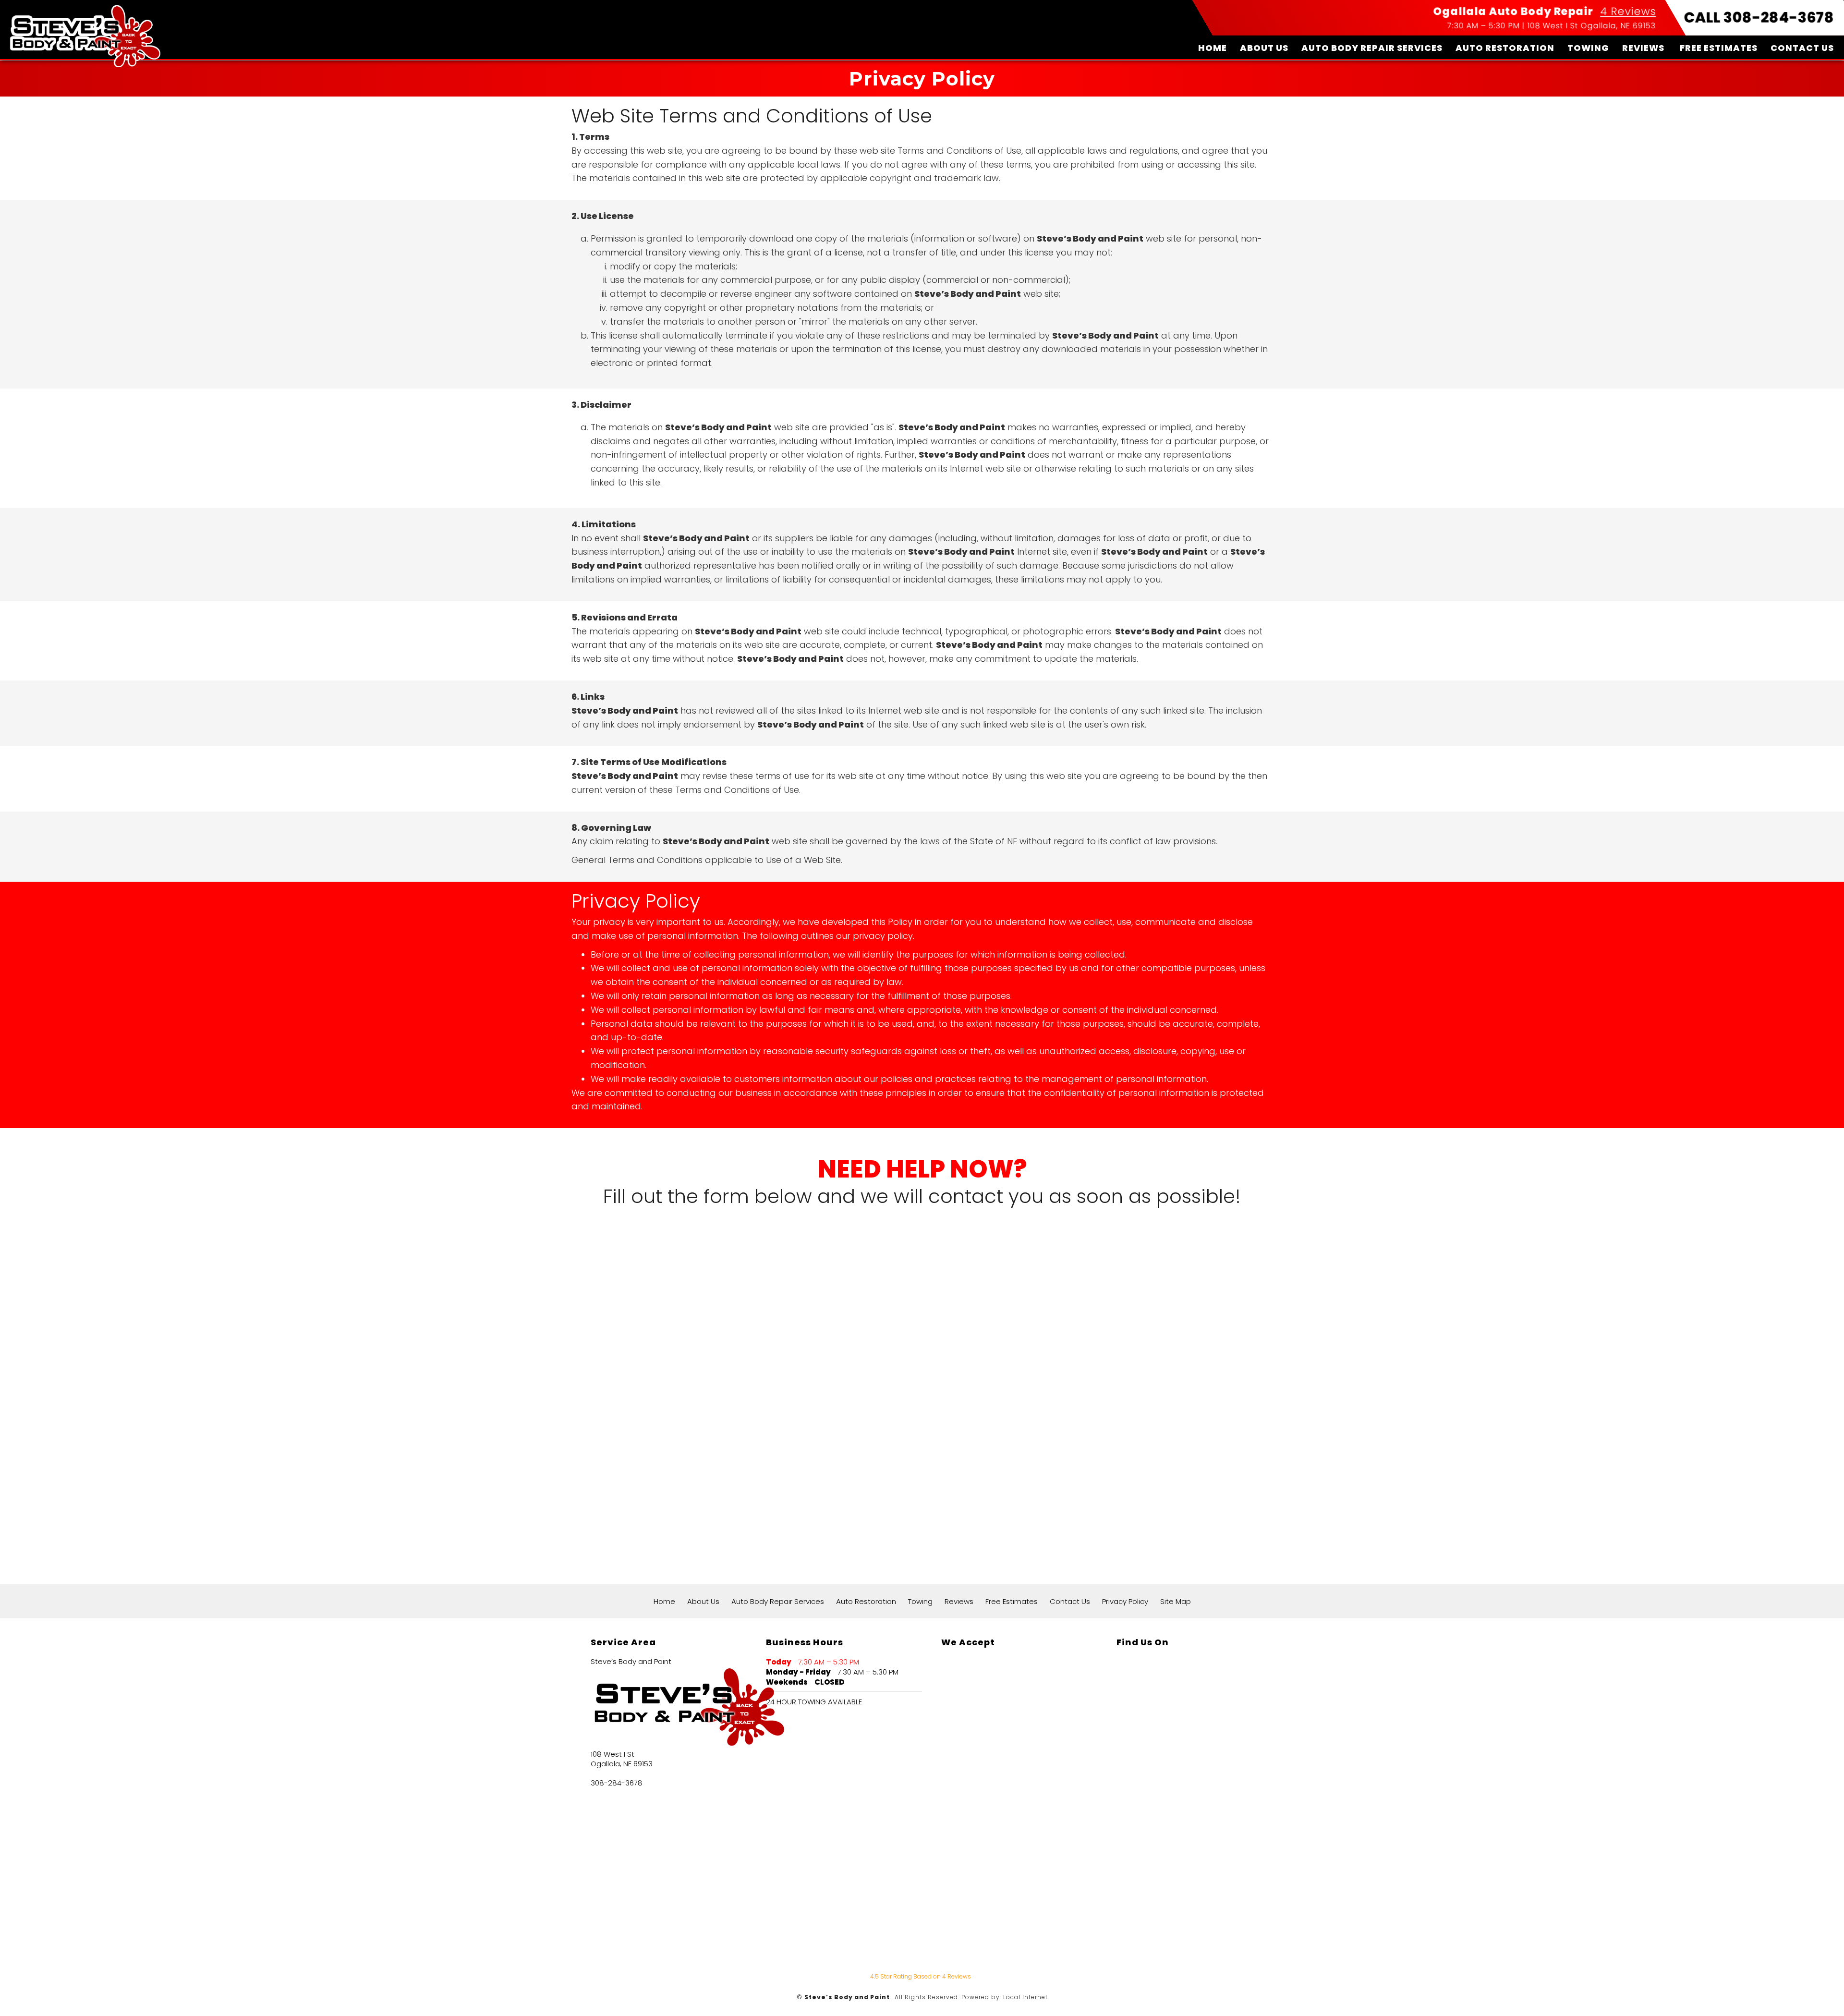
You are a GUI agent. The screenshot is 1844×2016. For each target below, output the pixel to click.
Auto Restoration (1505, 48)
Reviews (1643, 48)
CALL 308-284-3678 (1759, 18)
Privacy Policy (1125, 1601)
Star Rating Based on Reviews (921, 1976)
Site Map (1176, 1601)
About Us (1264, 48)
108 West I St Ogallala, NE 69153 (1592, 26)
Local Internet (1025, 1997)
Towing (1588, 48)
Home (1213, 48)
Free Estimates (1719, 48)
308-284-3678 (617, 1783)
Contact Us (1802, 48)
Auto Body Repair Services (1372, 48)
